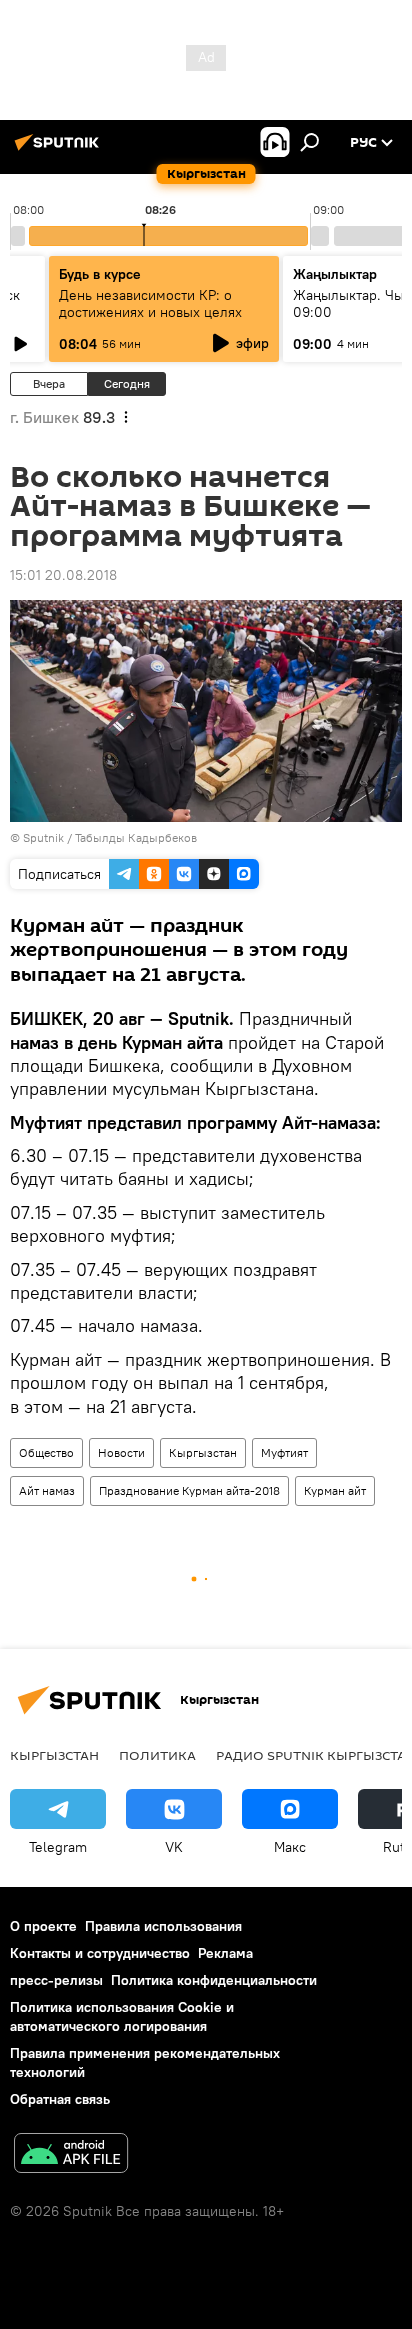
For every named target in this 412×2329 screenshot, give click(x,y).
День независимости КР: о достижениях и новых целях (150, 303)
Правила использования (163, 1926)
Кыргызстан (203, 1452)
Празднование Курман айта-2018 (189, 1490)
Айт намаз (47, 1490)
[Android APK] (71, 2155)
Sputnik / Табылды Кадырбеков (110, 837)
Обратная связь (60, 2099)
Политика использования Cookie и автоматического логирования (122, 2016)
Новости (121, 1452)
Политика (157, 1755)
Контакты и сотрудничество (100, 1953)
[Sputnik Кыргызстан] (60, 150)
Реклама (225, 1953)
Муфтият (284, 1452)
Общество (46, 1452)
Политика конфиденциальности (214, 1980)
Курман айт (335, 1490)
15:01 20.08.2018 (63, 575)
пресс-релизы (56, 1980)
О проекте (43, 1926)
